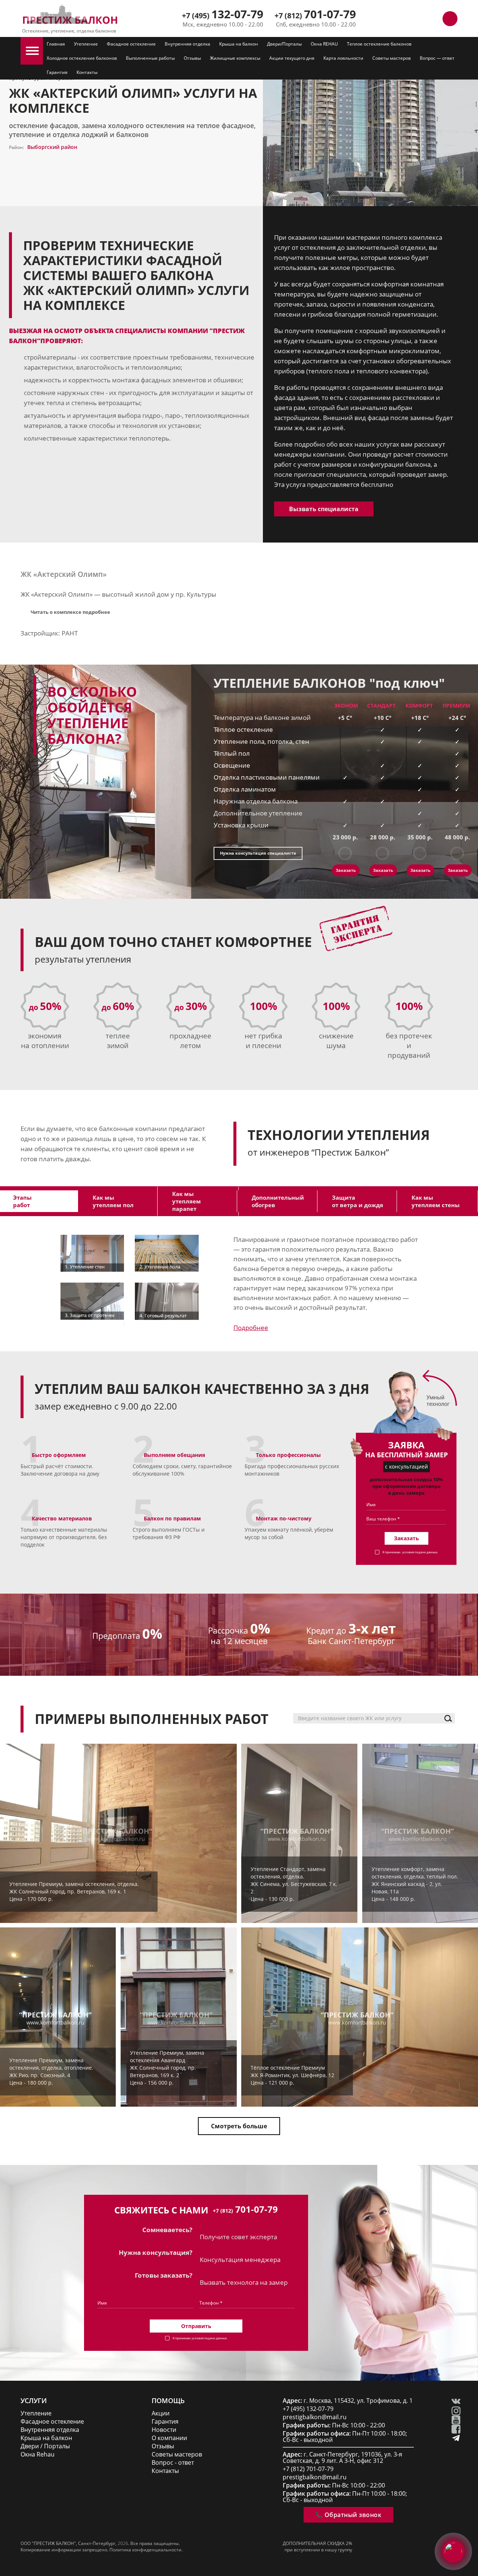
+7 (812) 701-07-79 (308, 2469)
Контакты (87, 72)
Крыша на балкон (239, 44)
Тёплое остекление (243, 729)
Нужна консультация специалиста (258, 853)
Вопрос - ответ (173, 2463)
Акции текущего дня (292, 58)
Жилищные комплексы (235, 58)
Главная (56, 44)
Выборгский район (52, 147)
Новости (164, 2430)
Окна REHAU (324, 44)
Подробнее (251, 1328)
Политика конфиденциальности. (146, 2550)
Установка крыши (241, 825)
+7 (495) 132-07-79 (308, 2409)
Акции (161, 2413)
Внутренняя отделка (187, 44)
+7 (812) (315, 15)
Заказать (346, 870)
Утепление (86, 44)
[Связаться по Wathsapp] (433, 19)
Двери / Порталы (45, 2446)
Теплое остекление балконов (379, 44)
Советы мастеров (392, 58)
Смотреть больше (239, 2126)
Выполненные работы (150, 58)
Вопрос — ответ (437, 58)
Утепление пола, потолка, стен (261, 741)
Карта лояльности (343, 58)
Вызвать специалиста (324, 509)
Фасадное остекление (131, 44)
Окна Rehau (38, 2454)
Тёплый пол (232, 753)
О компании (169, 2438)
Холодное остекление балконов (82, 58)
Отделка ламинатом (245, 789)
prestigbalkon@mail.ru (315, 2417)
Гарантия (57, 72)
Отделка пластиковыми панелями (267, 777)
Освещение (232, 765)
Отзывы (192, 58)
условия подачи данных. (420, 1552)
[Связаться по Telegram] (416, 19)
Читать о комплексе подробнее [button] (70, 612)
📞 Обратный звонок (348, 2515)
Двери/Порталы (284, 44)
